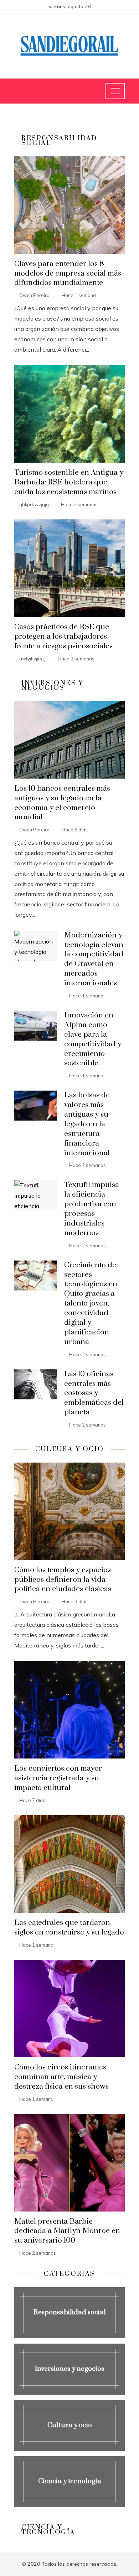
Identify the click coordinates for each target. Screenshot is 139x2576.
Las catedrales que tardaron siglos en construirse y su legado (69, 1928)
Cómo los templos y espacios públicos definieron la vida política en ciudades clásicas (63, 1580)
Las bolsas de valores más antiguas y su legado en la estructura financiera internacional (87, 1124)
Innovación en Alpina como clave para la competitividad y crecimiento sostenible (93, 1039)
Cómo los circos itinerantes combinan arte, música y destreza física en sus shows (61, 2077)
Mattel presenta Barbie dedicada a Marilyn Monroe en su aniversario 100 (67, 2231)
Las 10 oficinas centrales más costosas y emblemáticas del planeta (94, 1393)
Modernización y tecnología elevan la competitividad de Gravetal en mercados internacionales (94, 959)
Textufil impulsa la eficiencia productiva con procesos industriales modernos (92, 1209)
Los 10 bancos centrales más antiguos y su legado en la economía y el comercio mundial (62, 803)
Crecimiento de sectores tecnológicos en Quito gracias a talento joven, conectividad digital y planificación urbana (91, 1304)
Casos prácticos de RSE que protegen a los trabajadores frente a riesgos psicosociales (63, 637)
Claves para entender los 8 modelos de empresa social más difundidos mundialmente (68, 273)
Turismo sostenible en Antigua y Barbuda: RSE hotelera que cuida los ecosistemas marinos (69, 482)
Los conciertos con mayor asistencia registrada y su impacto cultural (58, 1778)
